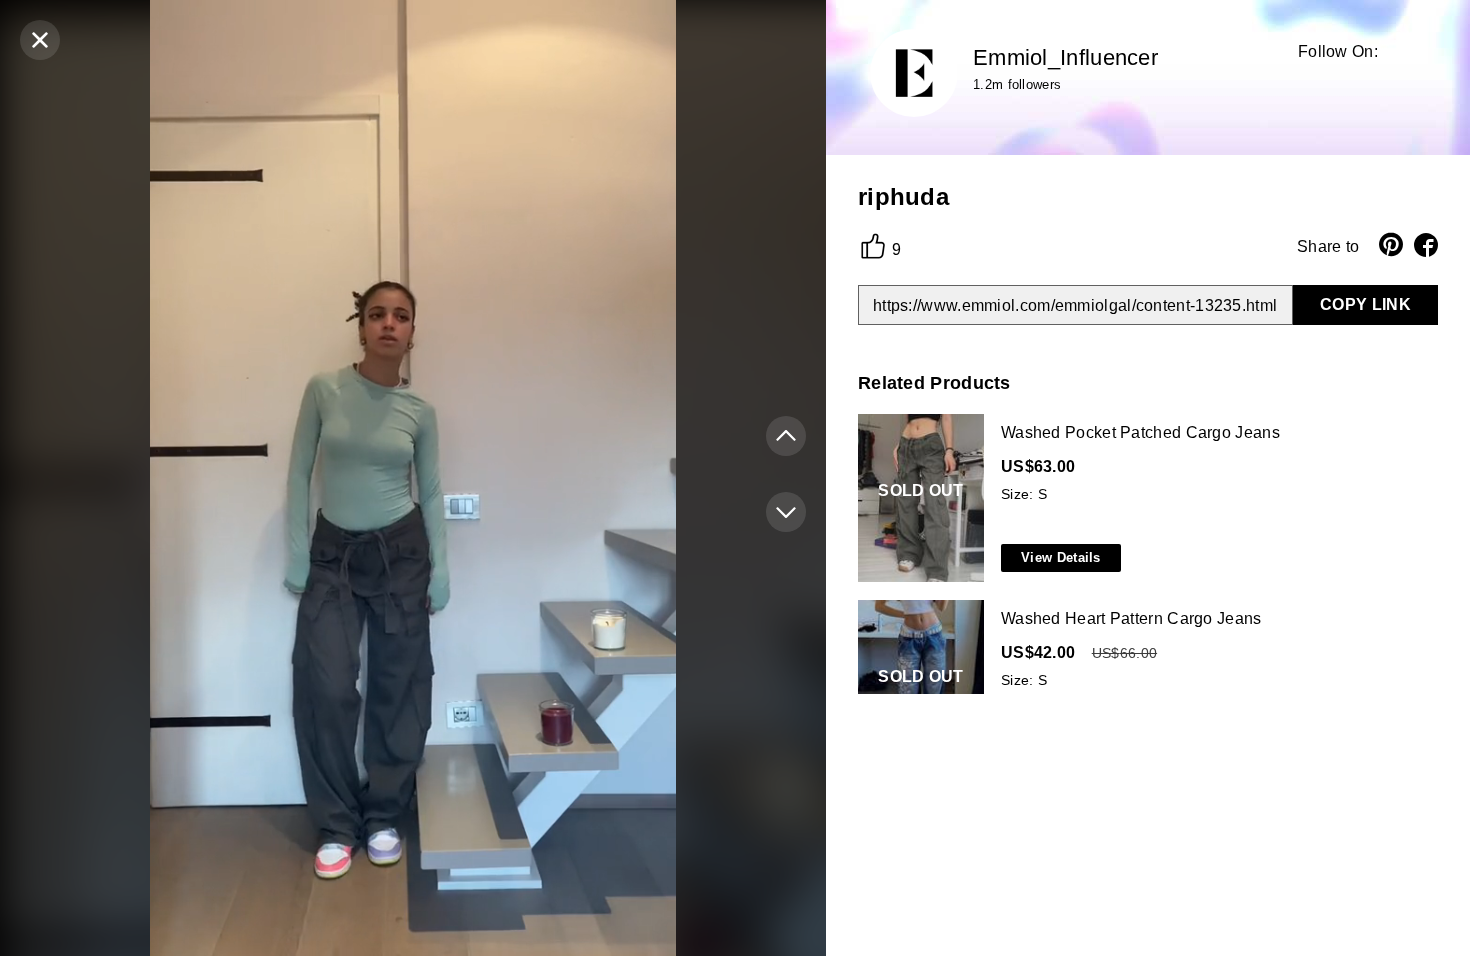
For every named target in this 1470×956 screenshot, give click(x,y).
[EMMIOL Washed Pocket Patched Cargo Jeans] (1144, 499)
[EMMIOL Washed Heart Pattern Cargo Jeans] (1144, 685)
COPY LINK (1365, 304)
